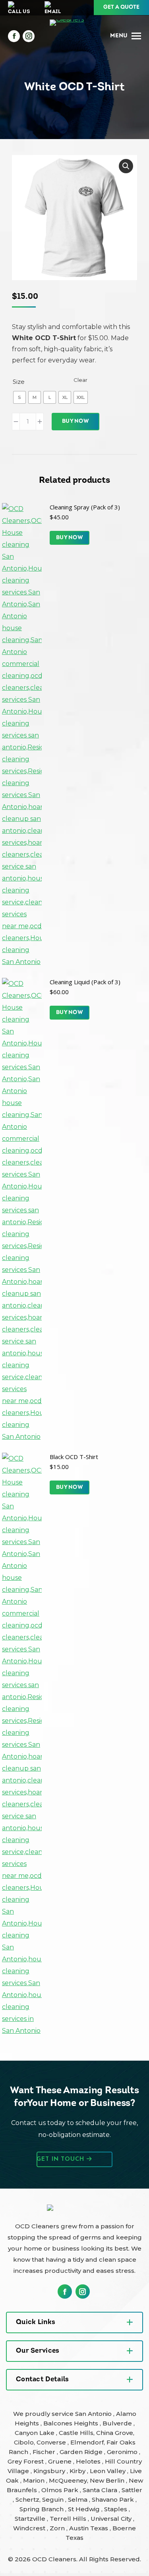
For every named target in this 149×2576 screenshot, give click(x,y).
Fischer (45, 2452)
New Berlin (108, 2480)
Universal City (112, 2519)
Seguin (54, 2500)
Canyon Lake (35, 2433)
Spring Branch (42, 2509)
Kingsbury (50, 2471)
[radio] (19, 397)
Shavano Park (114, 2500)
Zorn (58, 2528)
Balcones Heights (71, 2423)
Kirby (78, 2471)
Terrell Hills (69, 2519)
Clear (80, 380)
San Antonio (94, 2414)
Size (19, 382)
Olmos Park (61, 2490)
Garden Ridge (82, 2452)
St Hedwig (85, 2509)
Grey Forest (26, 2461)
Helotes (89, 2461)
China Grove (115, 2433)
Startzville (31, 2519)
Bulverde (118, 2423)
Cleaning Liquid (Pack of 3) (85, 982)
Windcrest (30, 2528)
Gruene (61, 2461)
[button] (126, 166)
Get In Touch (62, 2159)
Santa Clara (101, 2490)
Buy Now (75, 421)
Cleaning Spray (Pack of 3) (85, 507)
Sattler (132, 2490)
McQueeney (68, 2480)
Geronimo (123, 2452)
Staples (116, 2509)
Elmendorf (87, 2442)
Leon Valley (108, 2471)
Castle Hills (76, 2433)
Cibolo (24, 2442)
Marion (35, 2480)
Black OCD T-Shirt (74, 1457)
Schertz (27, 2500)
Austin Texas (89, 2528)
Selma (78, 2500)
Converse (52, 2442)
